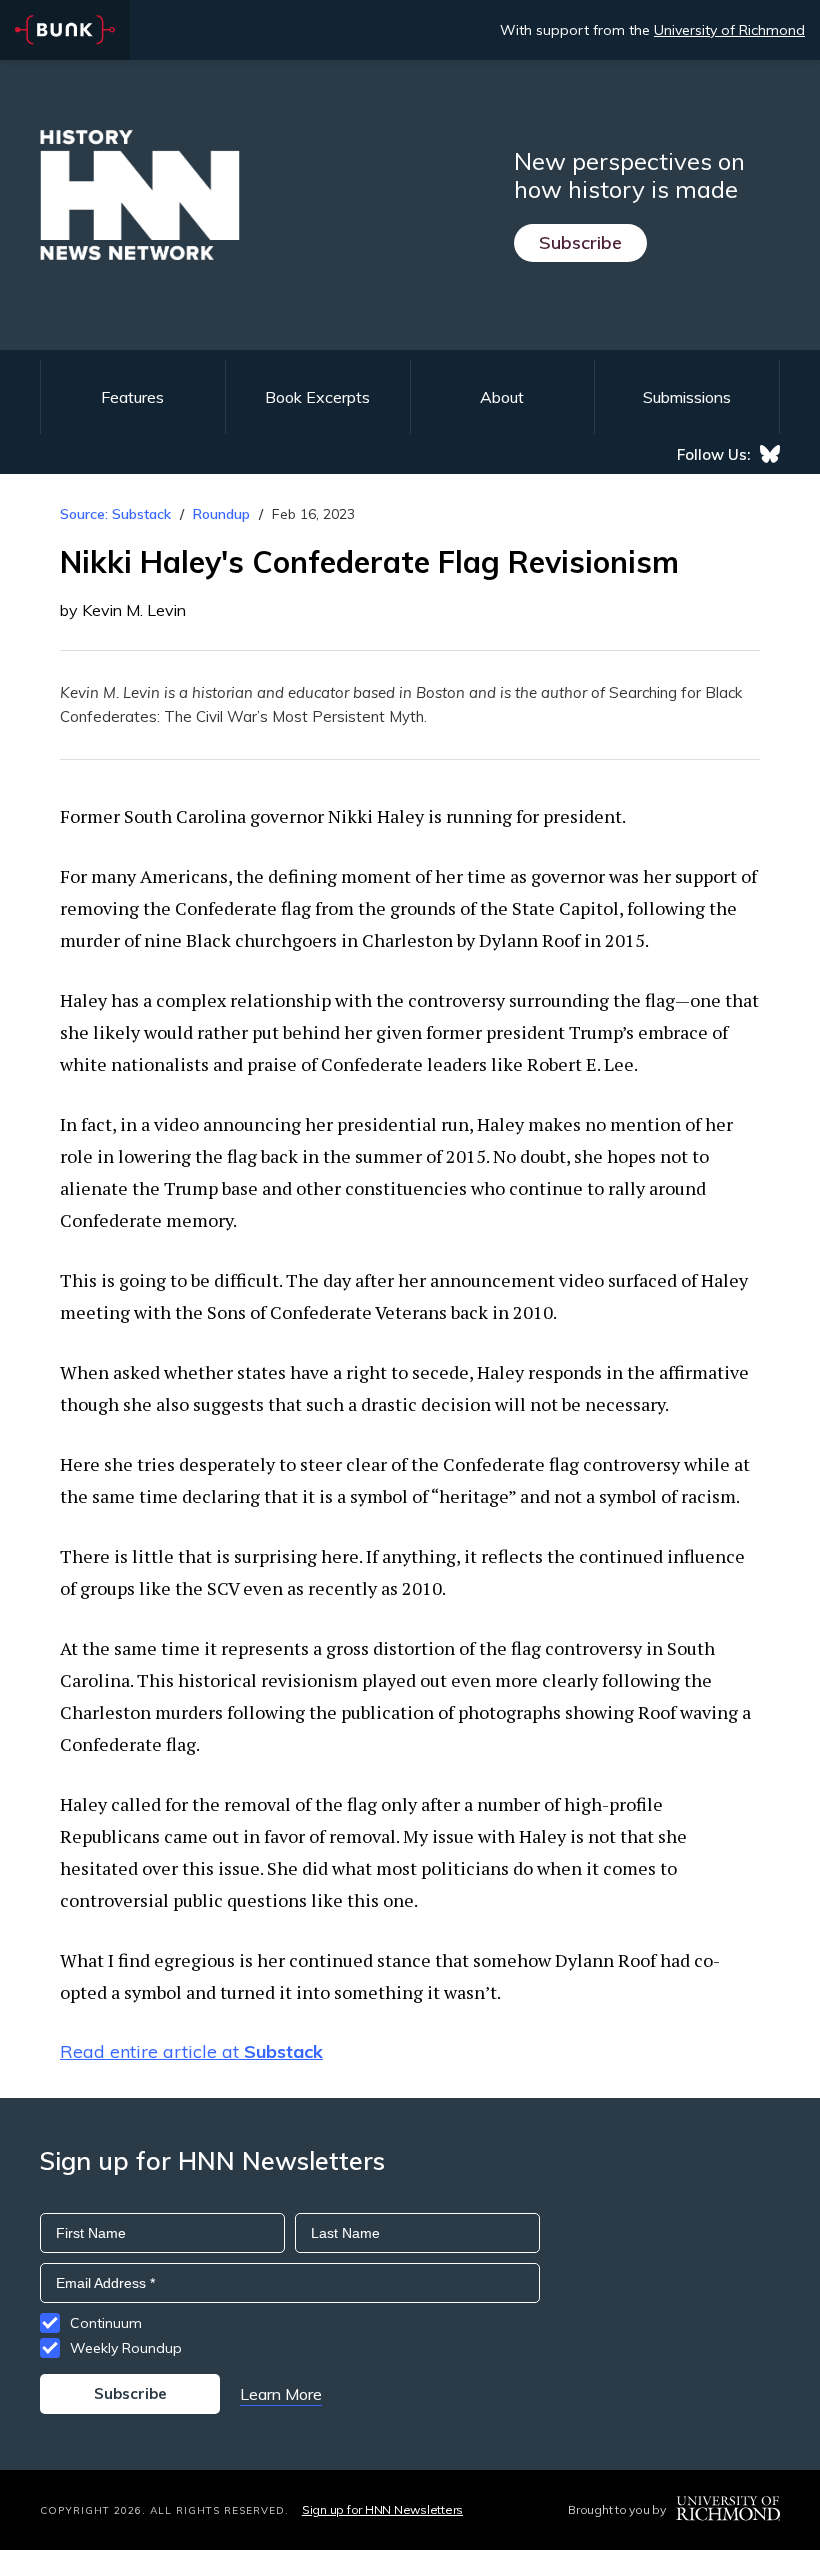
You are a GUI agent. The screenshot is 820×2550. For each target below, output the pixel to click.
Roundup (221, 514)
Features (132, 397)
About (502, 397)
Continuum (106, 2323)
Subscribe (580, 242)
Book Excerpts (317, 397)
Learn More (281, 2394)
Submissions (687, 397)
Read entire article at (191, 2051)
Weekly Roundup (126, 2348)
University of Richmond (729, 30)
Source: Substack (115, 514)
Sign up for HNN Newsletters (382, 2509)
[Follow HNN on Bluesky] (770, 454)
